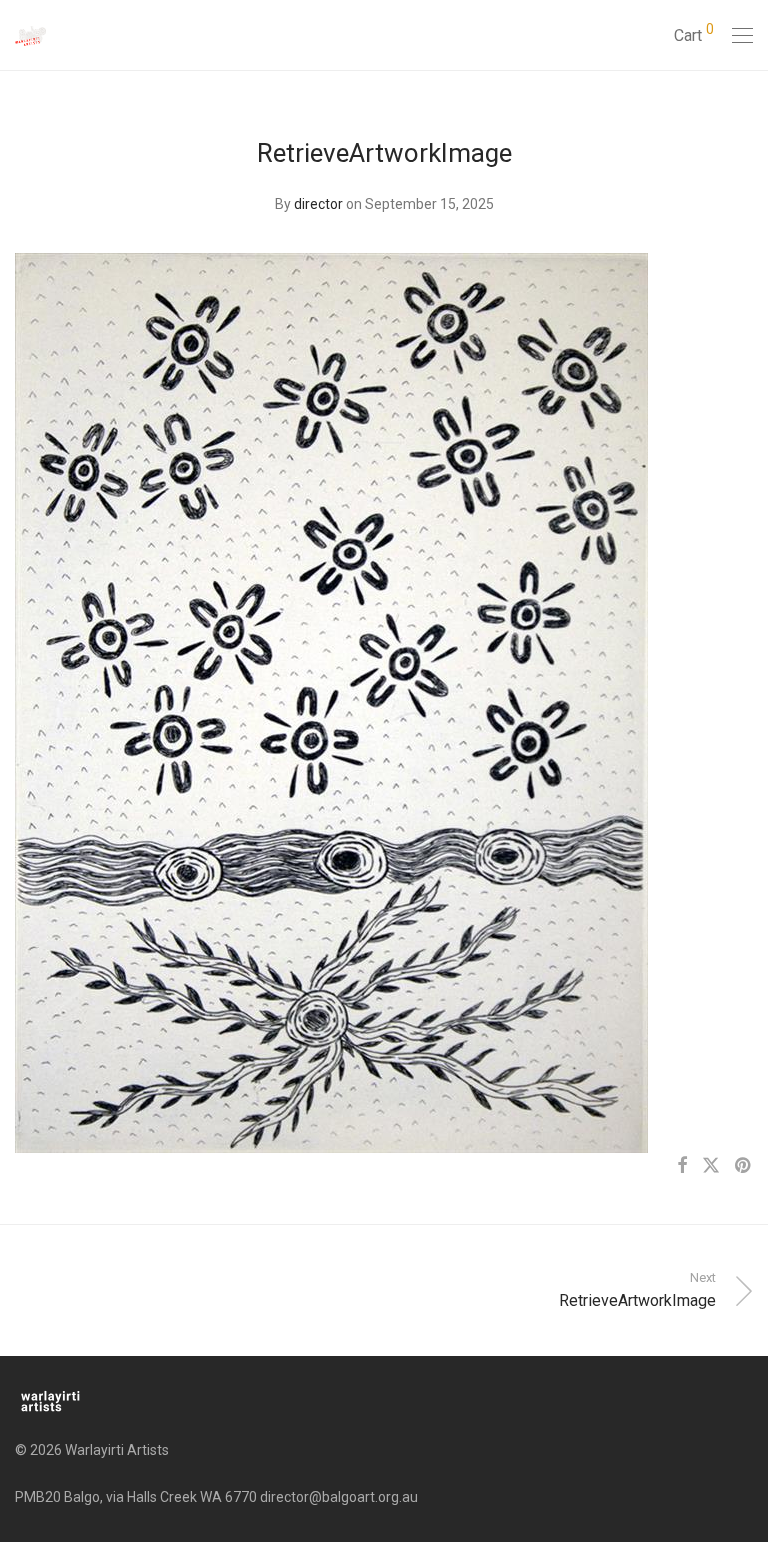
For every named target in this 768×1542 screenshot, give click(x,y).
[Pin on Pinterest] (744, 1166)
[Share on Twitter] (711, 1166)
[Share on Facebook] (682, 1166)
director (318, 204)
